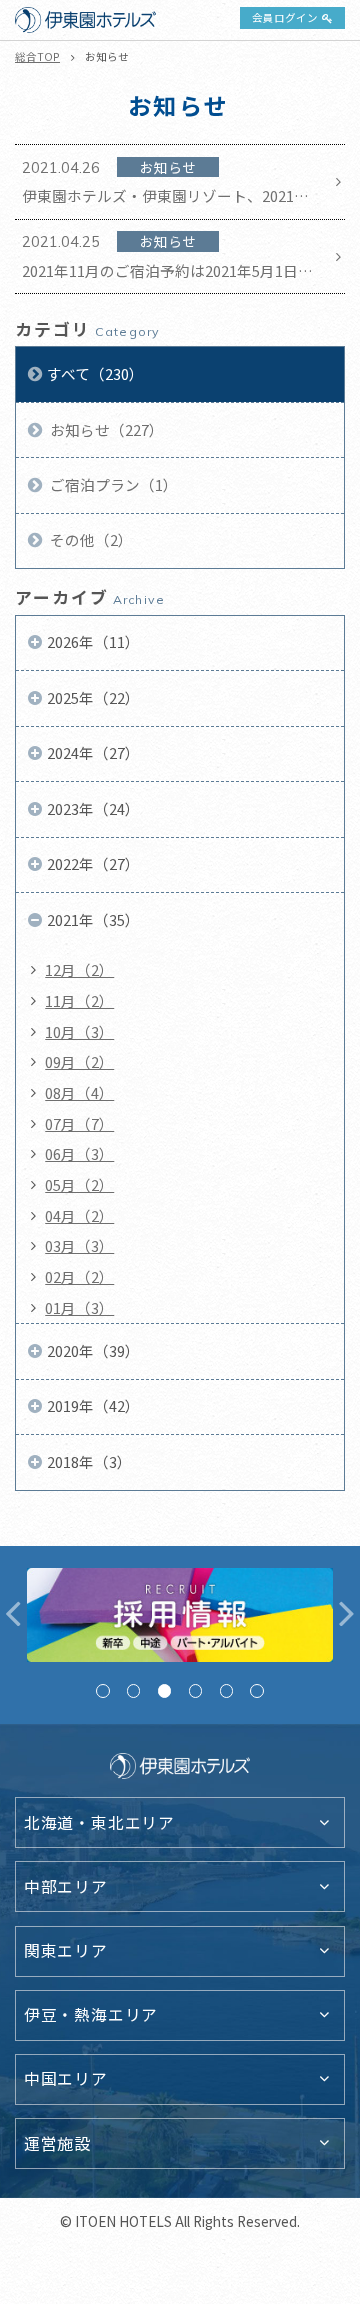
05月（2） (79, 1184)
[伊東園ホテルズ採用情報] (180, 1615)
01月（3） (79, 1307)
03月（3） (79, 1245)
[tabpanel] (180, 1615)
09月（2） (79, 1061)
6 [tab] (256, 1690)
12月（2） (79, 969)
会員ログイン (285, 17)
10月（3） (79, 1031)
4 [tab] (195, 1690)
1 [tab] (102, 1690)
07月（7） (79, 1123)
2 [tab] (133, 1690)
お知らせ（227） (105, 429)
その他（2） (90, 539)
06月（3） (79, 1153)
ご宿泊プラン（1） (112, 484)
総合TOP (37, 56)
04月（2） (79, 1215)
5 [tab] (226, 1690)
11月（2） (79, 1000)
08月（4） (79, 1092)
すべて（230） (95, 373)
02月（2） (79, 1276)
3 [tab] (164, 1690)
